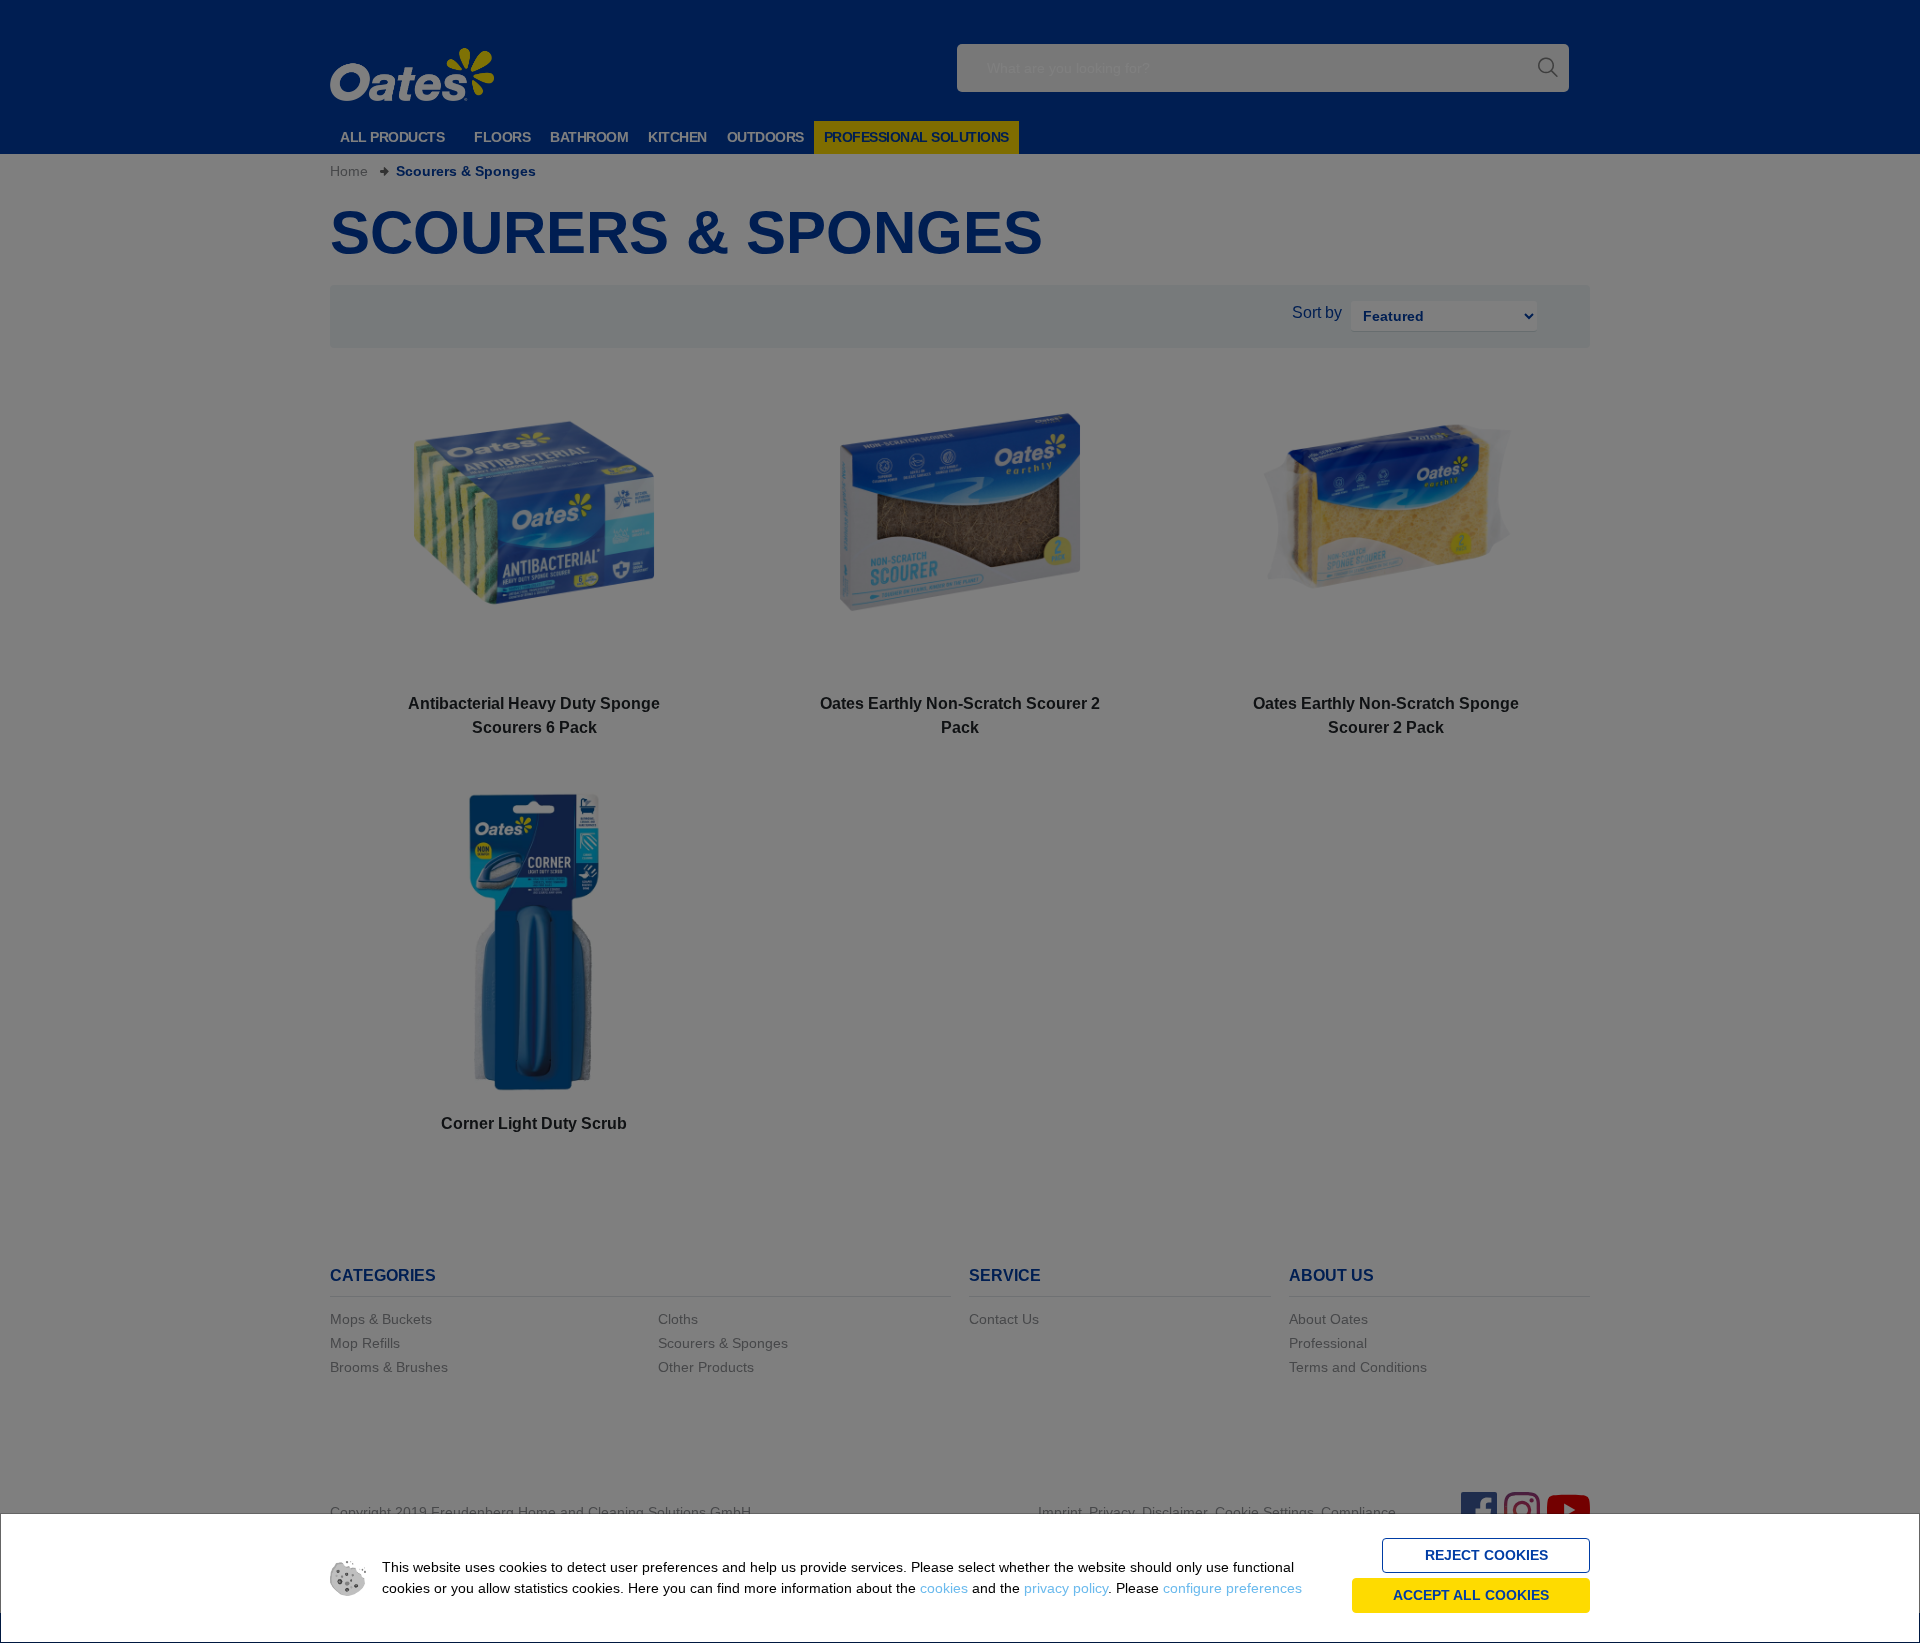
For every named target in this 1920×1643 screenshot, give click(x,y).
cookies (944, 1588)
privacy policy (1066, 1588)
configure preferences (1232, 1588)
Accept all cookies (1471, 1595)
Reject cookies (1486, 1555)
